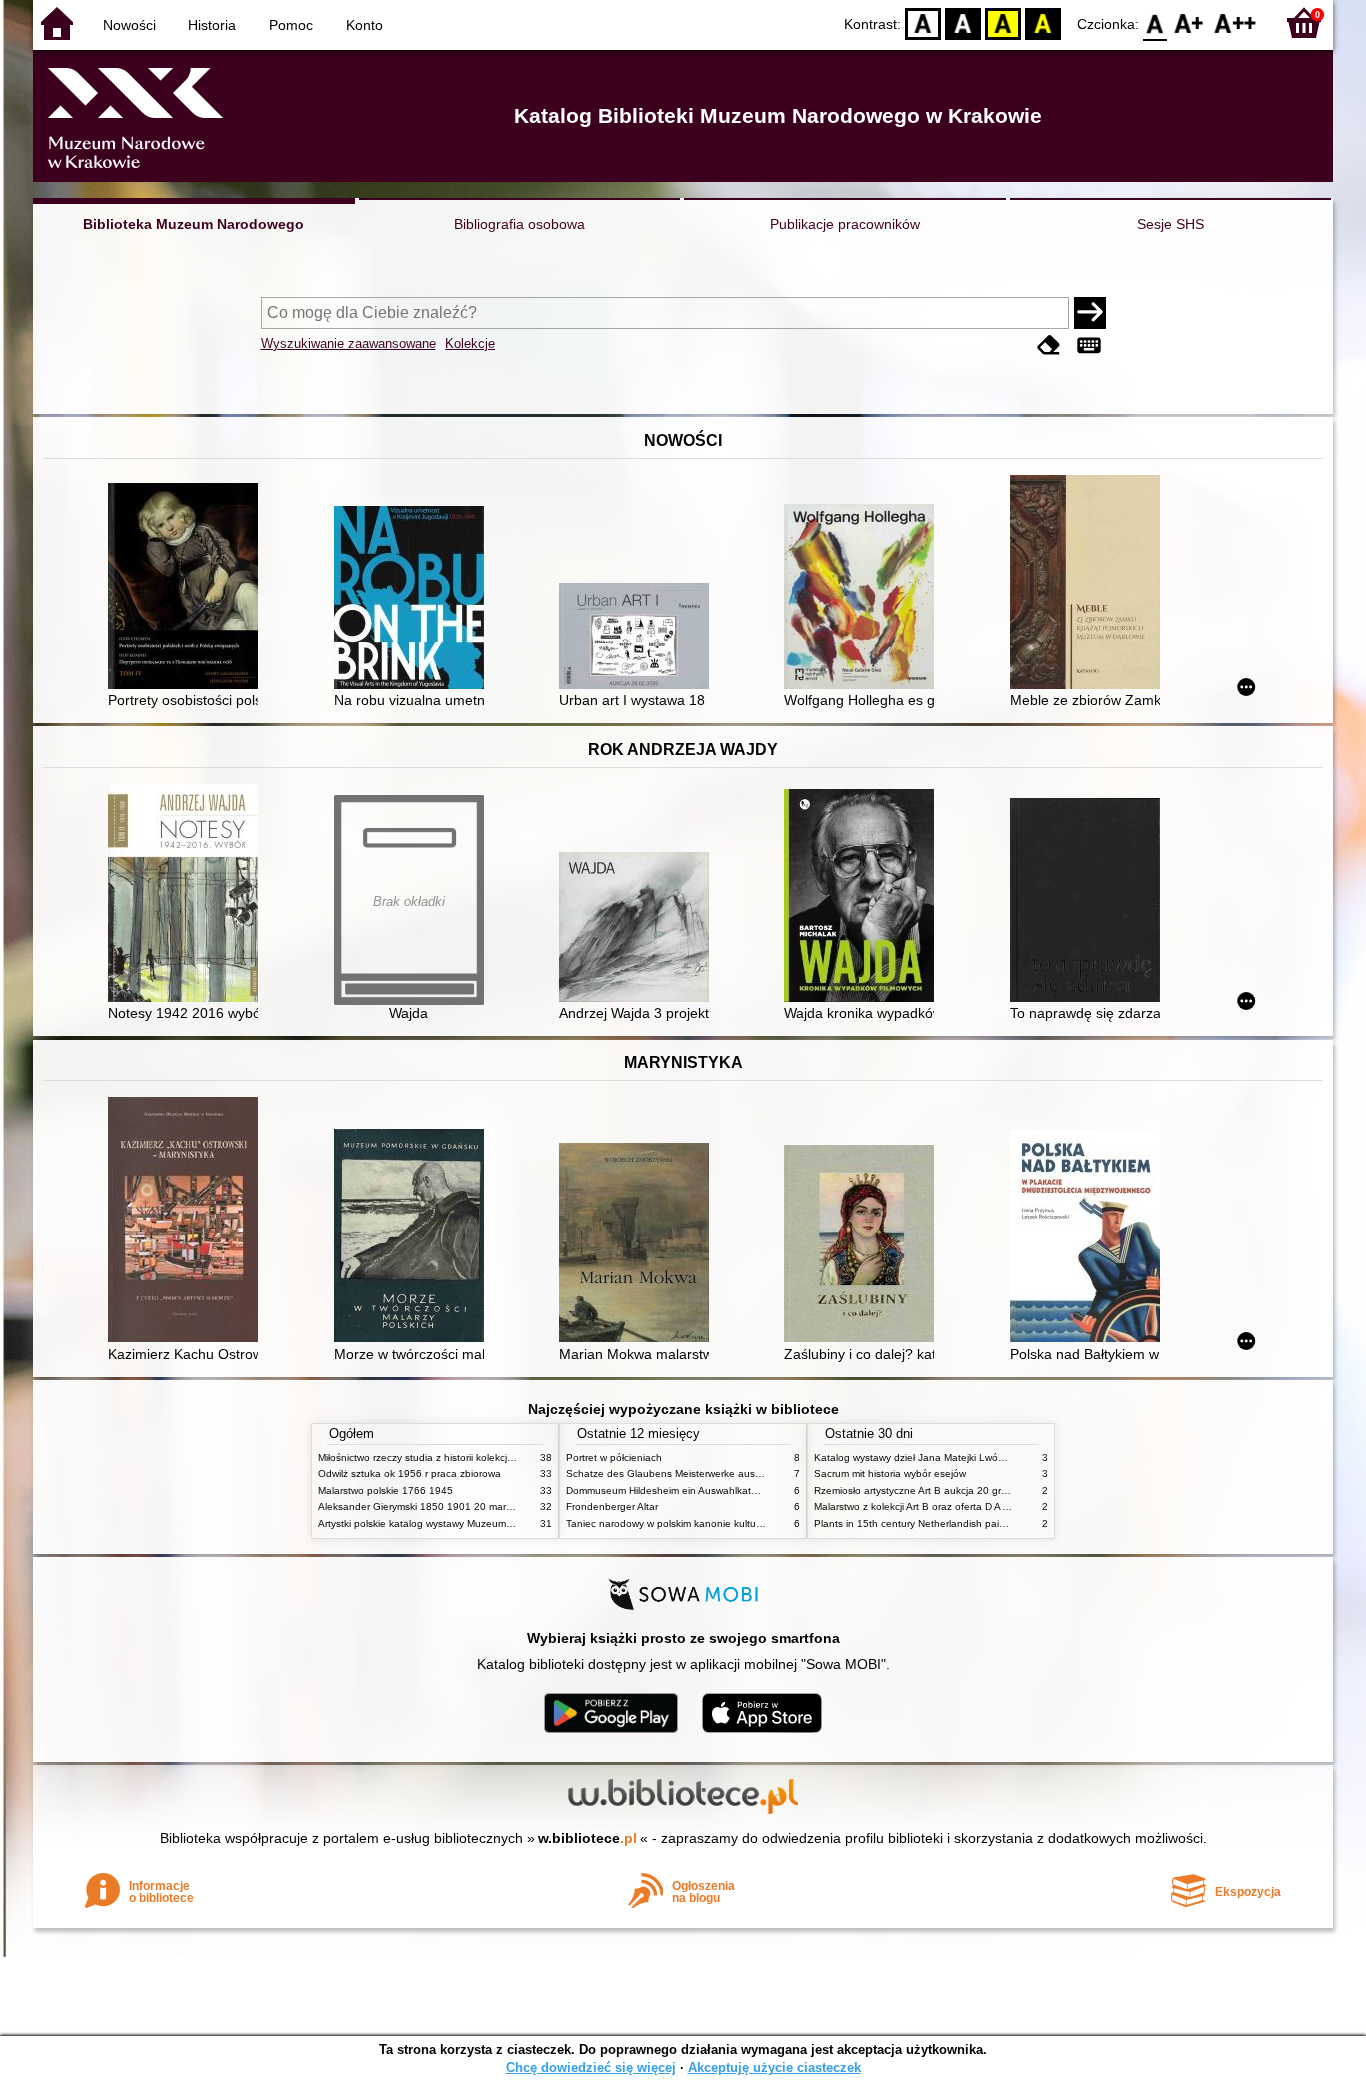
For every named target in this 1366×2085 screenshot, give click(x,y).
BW (963, 22)
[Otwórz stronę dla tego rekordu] (188, 588)
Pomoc (291, 25)
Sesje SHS (1170, 224)
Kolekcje (470, 343)
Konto (364, 25)
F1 (1189, 22)
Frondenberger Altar (612, 1506)
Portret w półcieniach (614, 1457)
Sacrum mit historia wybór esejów (890, 1473)
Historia (212, 25)
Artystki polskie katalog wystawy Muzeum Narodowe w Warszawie (468, 1523)
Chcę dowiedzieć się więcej (591, 2067)
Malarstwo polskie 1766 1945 (385, 1490)
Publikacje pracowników (845, 224)
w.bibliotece (587, 1838)
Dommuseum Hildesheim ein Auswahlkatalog (668, 1490)
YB (1003, 22)
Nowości (129, 25)
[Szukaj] (1090, 313)
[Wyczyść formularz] (1049, 345)
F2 (1235, 22)
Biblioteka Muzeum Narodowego (193, 224)
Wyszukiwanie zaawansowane (348, 343)
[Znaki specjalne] (1089, 345)
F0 (1155, 22)
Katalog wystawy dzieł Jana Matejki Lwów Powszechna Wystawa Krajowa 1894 (996, 1457)
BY (1043, 22)
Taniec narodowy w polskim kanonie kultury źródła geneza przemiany (724, 1523)
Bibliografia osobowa (519, 224)
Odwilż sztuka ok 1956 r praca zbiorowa (409, 1473)
